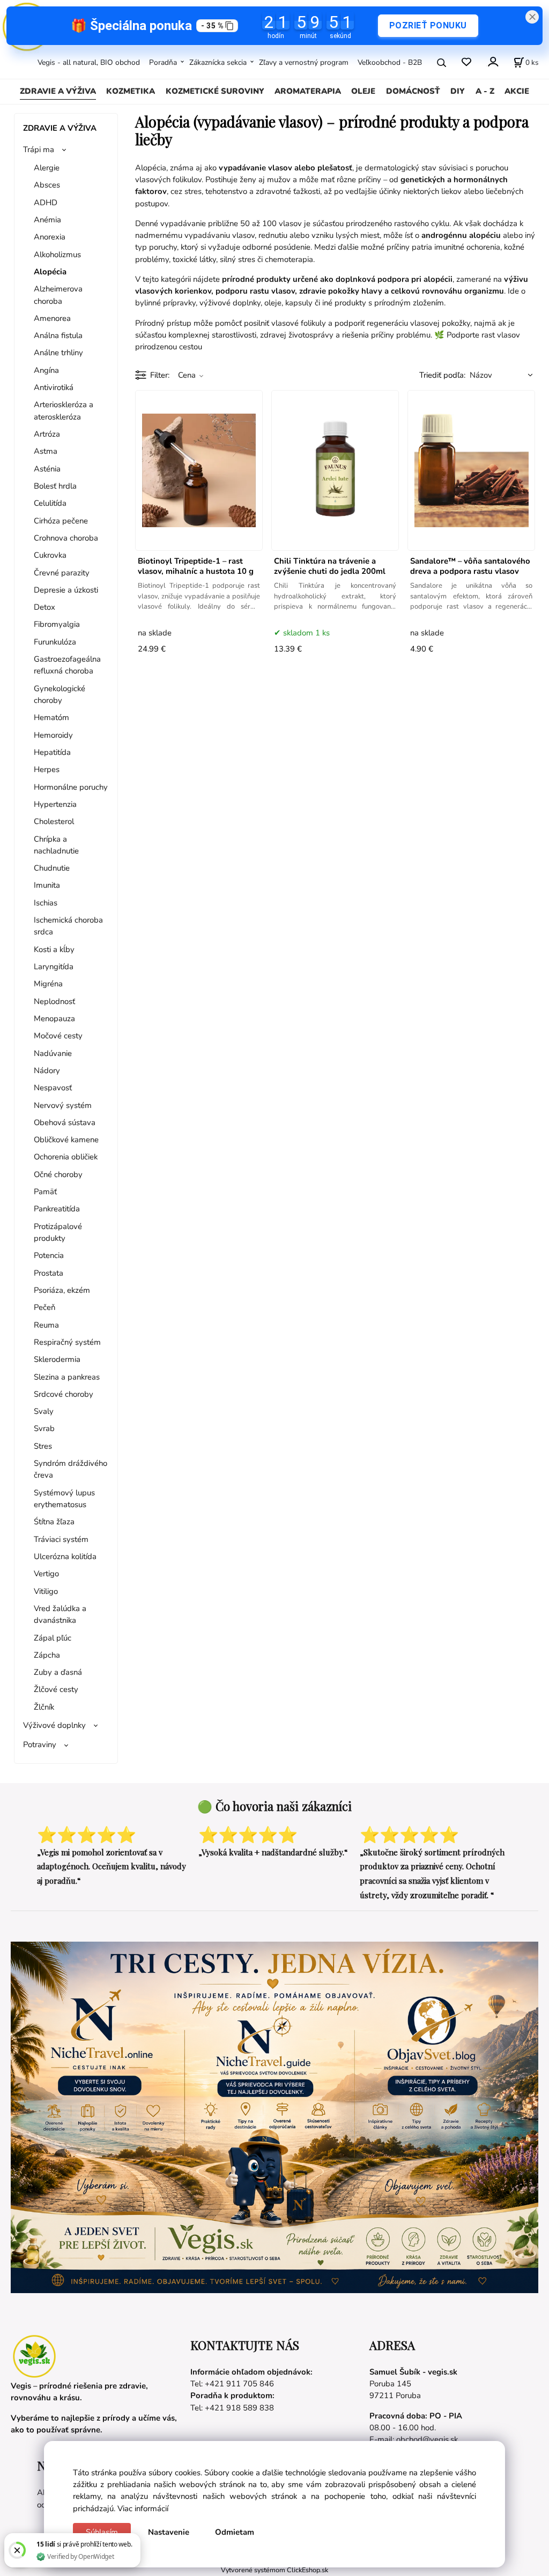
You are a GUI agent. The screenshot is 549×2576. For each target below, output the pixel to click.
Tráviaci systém (61, 1539)
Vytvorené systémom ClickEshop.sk (274, 2570)
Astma (46, 451)
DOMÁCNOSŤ (413, 91)
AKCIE (517, 91)
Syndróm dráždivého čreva (71, 1469)
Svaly (44, 1411)
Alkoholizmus (57, 254)
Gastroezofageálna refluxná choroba (67, 665)
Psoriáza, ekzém (62, 1290)
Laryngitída (54, 967)
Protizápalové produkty (58, 1232)
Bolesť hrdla (55, 486)
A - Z (485, 91)
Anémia (47, 220)
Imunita (47, 885)
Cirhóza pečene (61, 521)
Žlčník (44, 1707)
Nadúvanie (53, 1053)
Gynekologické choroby (60, 694)
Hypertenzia (55, 804)
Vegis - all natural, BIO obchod (89, 62)
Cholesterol (54, 821)
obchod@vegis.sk (427, 2439)
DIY (458, 91)
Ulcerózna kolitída (65, 1556)
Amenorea (52, 318)
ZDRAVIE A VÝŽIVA (58, 91)
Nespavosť (53, 1088)
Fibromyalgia (57, 624)
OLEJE (363, 91)
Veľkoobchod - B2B (390, 62)
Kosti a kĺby (54, 949)
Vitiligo (46, 1591)
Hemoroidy (53, 735)
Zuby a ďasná (58, 1672)
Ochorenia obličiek (66, 1157)
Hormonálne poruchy (71, 787)
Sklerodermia (57, 1359)
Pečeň (44, 1307)
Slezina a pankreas (67, 1377)
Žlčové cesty (56, 1689)
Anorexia (50, 237)
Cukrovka (50, 555)
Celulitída (50, 503)
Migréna (48, 984)
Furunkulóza (55, 642)
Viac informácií (143, 2508)
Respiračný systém (67, 1342)
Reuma (46, 1325)
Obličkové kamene (66, 1140)
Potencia (49, 1255)
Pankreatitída (57, 1209)
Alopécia (50, 272)
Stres (43, 1446)
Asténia (47, 469)
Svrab (44, 1428)
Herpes (47, 769)
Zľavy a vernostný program (304, 62)
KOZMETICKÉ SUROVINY (215, 91)
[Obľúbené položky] (466, 62)
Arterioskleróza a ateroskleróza (64, 410)
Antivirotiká (54, 387)
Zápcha (47, 1655)
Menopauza (54, 1019)
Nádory (47, 1070)
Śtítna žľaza (54, 1522)
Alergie (47, 168)
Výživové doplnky (54, 1725)
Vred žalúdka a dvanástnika (60, 1614)
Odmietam (235, 2532)
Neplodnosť (54, 1001)
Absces (47, 185)
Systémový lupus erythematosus (64, 1499)
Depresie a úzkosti (66, 590)
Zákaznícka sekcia (218, 62)
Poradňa (163, 62)
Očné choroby (58, 1174)
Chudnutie (52, 868)
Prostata (49, 1273)
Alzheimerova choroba (58, 295)
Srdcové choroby (64, 1394)
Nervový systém (63, 1105)
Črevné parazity (62, 573)
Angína (46, 370)
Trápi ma (39, 149)
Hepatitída (52, 752)
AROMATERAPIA (308, 91)
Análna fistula (58, 335)
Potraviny (40, 1744)
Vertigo (46, 1574)
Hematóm (51, 717)
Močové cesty (58, 1036)
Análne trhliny (58, 353)
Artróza (47, 434)
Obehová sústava (65, 1122)
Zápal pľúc (53, 1638)
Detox (44, 607)
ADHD (46, 203)
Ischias (46, 903)
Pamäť (45, 1192)
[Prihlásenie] (492, 61)
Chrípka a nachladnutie (56, 845)
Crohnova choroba (66, 538)
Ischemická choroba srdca (68, 926)
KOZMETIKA (131, 91)
